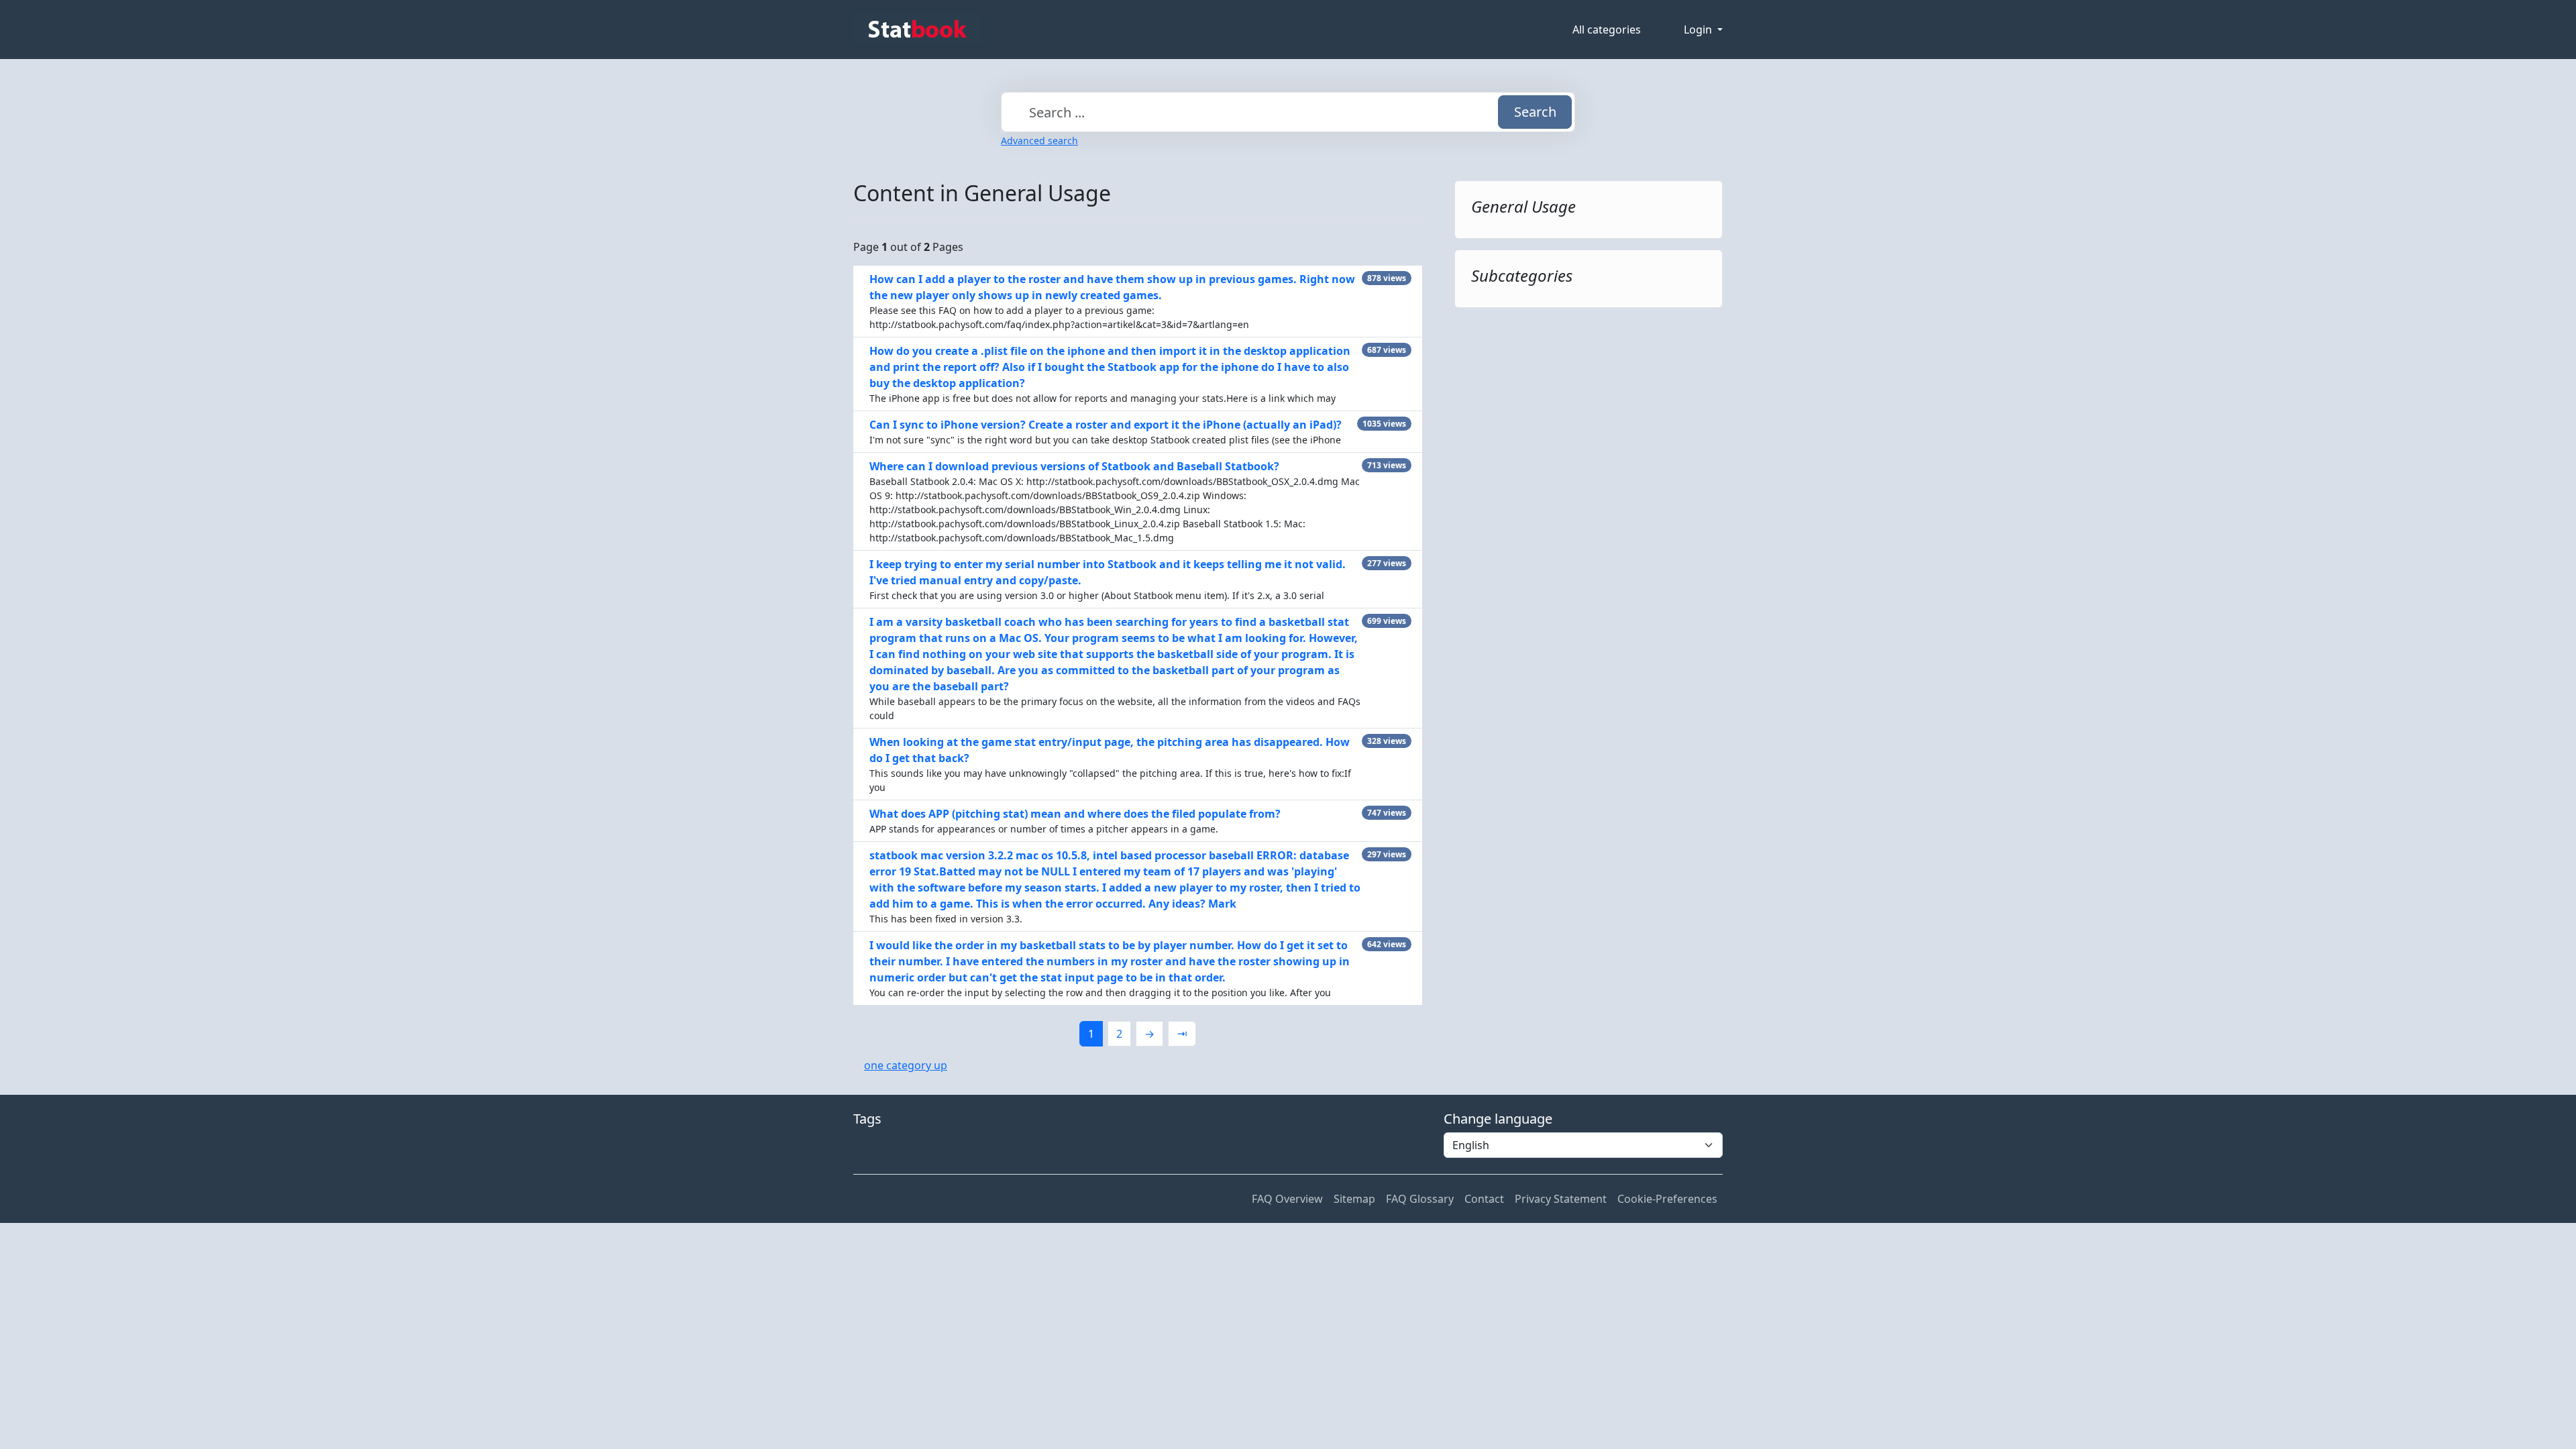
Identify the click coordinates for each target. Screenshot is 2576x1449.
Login (1699, 30)
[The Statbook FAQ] (917, 30)
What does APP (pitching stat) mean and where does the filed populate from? (1075, 814)
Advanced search (1039, 141)
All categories (1607, 30)
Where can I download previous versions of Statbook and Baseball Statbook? (1074, 466)
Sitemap (1354, 1199)
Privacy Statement (1561, 1199)
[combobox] (1288, 112)
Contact (1484, 1199)
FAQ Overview (1287, 1199)
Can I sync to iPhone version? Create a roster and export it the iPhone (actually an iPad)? (1106, 425)
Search (1535, 112)
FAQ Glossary (1420, 1199)
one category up (906, 1065)
